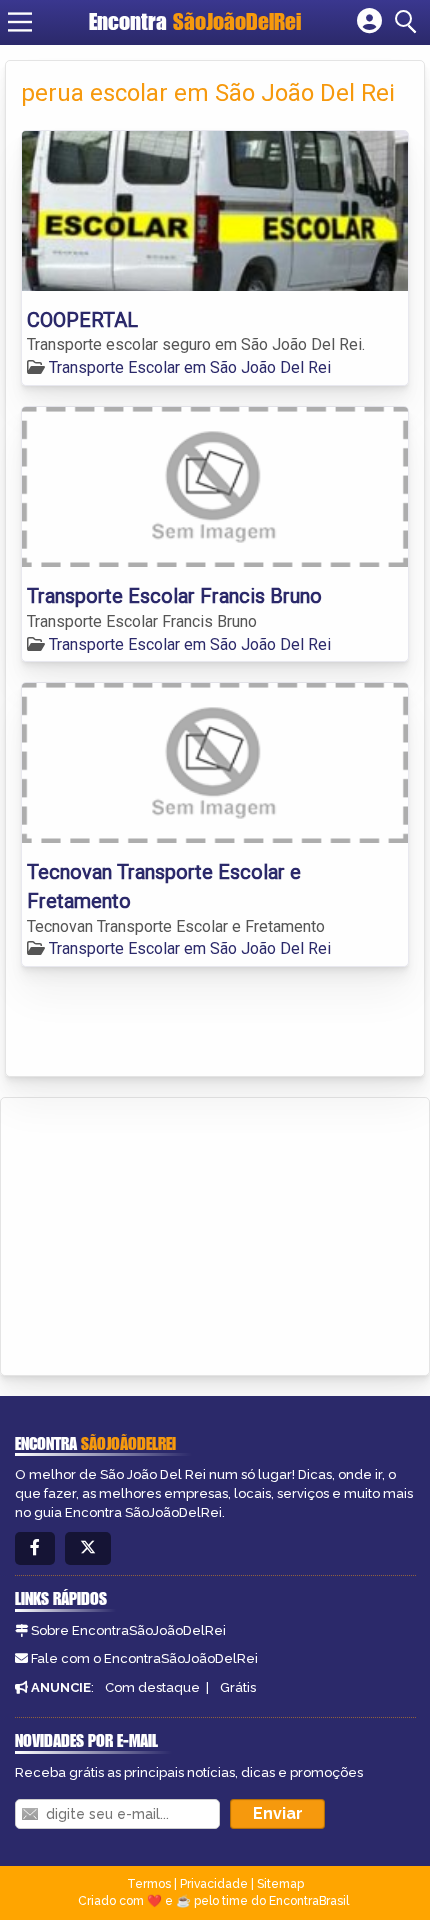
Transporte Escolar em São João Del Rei (190, 367)
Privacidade (214, 1884)
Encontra (195, 21)
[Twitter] (88, 1548)
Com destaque (152, 1687)
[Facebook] (35, 1548)
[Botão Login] (369, 22)
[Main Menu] (20, 22)
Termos (149, 1884)
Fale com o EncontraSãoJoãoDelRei (144, 1658)
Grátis (238, 1687)
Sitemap (280, 1884)
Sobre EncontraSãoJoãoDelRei (128, 1630)
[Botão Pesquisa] (409, 22)
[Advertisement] (166, 1233)
